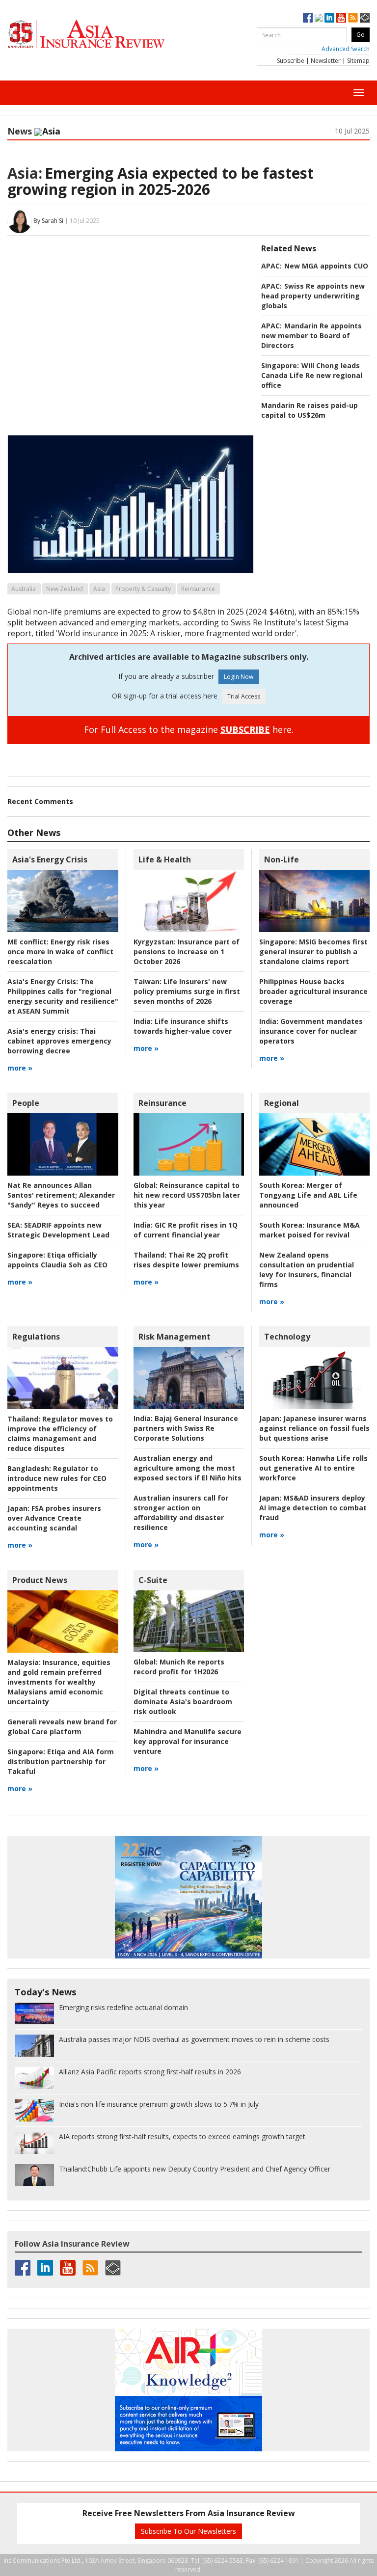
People (26, 1103)
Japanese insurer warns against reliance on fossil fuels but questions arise (314, 1428)
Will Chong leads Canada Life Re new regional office (312, 375)
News (20, 131)
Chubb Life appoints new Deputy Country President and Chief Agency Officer (195, 2169)
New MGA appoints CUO (326, 266)
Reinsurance (198, 589)
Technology (287, 1337)
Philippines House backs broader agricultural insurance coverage (313, 991)
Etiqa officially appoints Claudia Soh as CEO (57, 1260)
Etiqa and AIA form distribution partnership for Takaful (61, 1761)
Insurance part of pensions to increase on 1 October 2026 (187, 952)
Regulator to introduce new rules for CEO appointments (57, 1478)
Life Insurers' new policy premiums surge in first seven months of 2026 (187, 991)
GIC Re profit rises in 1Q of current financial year (186, 1230)
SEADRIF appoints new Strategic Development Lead (58, 1230)
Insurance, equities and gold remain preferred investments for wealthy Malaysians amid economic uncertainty (59, 1682)
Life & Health (165, 859)
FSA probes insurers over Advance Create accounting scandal (54, 1518)
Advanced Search (346, 49)
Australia (24, 589)
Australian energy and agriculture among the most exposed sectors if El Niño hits (188, 1468)
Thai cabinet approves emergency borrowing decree (59, 1041)
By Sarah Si (48, 221)
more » (20, 1068)
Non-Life (282, 859)
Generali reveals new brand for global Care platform (62, 1727)
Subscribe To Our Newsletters (188, 2531)
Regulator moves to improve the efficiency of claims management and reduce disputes (60, 1434)
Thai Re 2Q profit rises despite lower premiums (186, 1260)
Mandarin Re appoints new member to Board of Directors (311, 335)
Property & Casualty (143, 589)
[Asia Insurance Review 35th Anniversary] (106, 34)
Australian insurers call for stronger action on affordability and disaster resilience (181, 1513)
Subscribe (291, 61)
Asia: (25, 173)
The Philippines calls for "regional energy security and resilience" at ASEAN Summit (63, 996)
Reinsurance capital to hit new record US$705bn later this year (187, 1195)
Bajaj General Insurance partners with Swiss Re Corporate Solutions (186, 1428)
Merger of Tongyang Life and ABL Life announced (308, 1195)
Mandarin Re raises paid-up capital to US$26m (310, 410)
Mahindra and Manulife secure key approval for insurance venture (188, 1741)
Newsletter (326, 61)
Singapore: (280, 365)
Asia (99, 589)
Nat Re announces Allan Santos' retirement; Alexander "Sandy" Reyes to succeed (61, 1195)
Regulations (36, 1337)
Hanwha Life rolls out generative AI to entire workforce (313, 1468)
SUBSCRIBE (245, 729)
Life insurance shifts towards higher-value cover (183, 1026)
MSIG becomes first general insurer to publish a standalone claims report (313, 952)
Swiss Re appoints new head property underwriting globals (313, 296)
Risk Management (175, 1337)
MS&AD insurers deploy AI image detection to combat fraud (313, 1508)
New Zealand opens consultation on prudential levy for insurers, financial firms (307, 1270)
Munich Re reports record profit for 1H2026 (179, 1667)
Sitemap (358, 61)
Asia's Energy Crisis (50, 859)
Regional (282, 1103)
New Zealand (65, 589)
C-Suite (153, 1580)
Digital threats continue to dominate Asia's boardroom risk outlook (183, 1702)
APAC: (271, 266)
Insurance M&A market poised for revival (310, 1230)
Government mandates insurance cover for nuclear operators (311, 1031)
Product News (40, 1580)
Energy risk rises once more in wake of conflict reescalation (60, 952)
